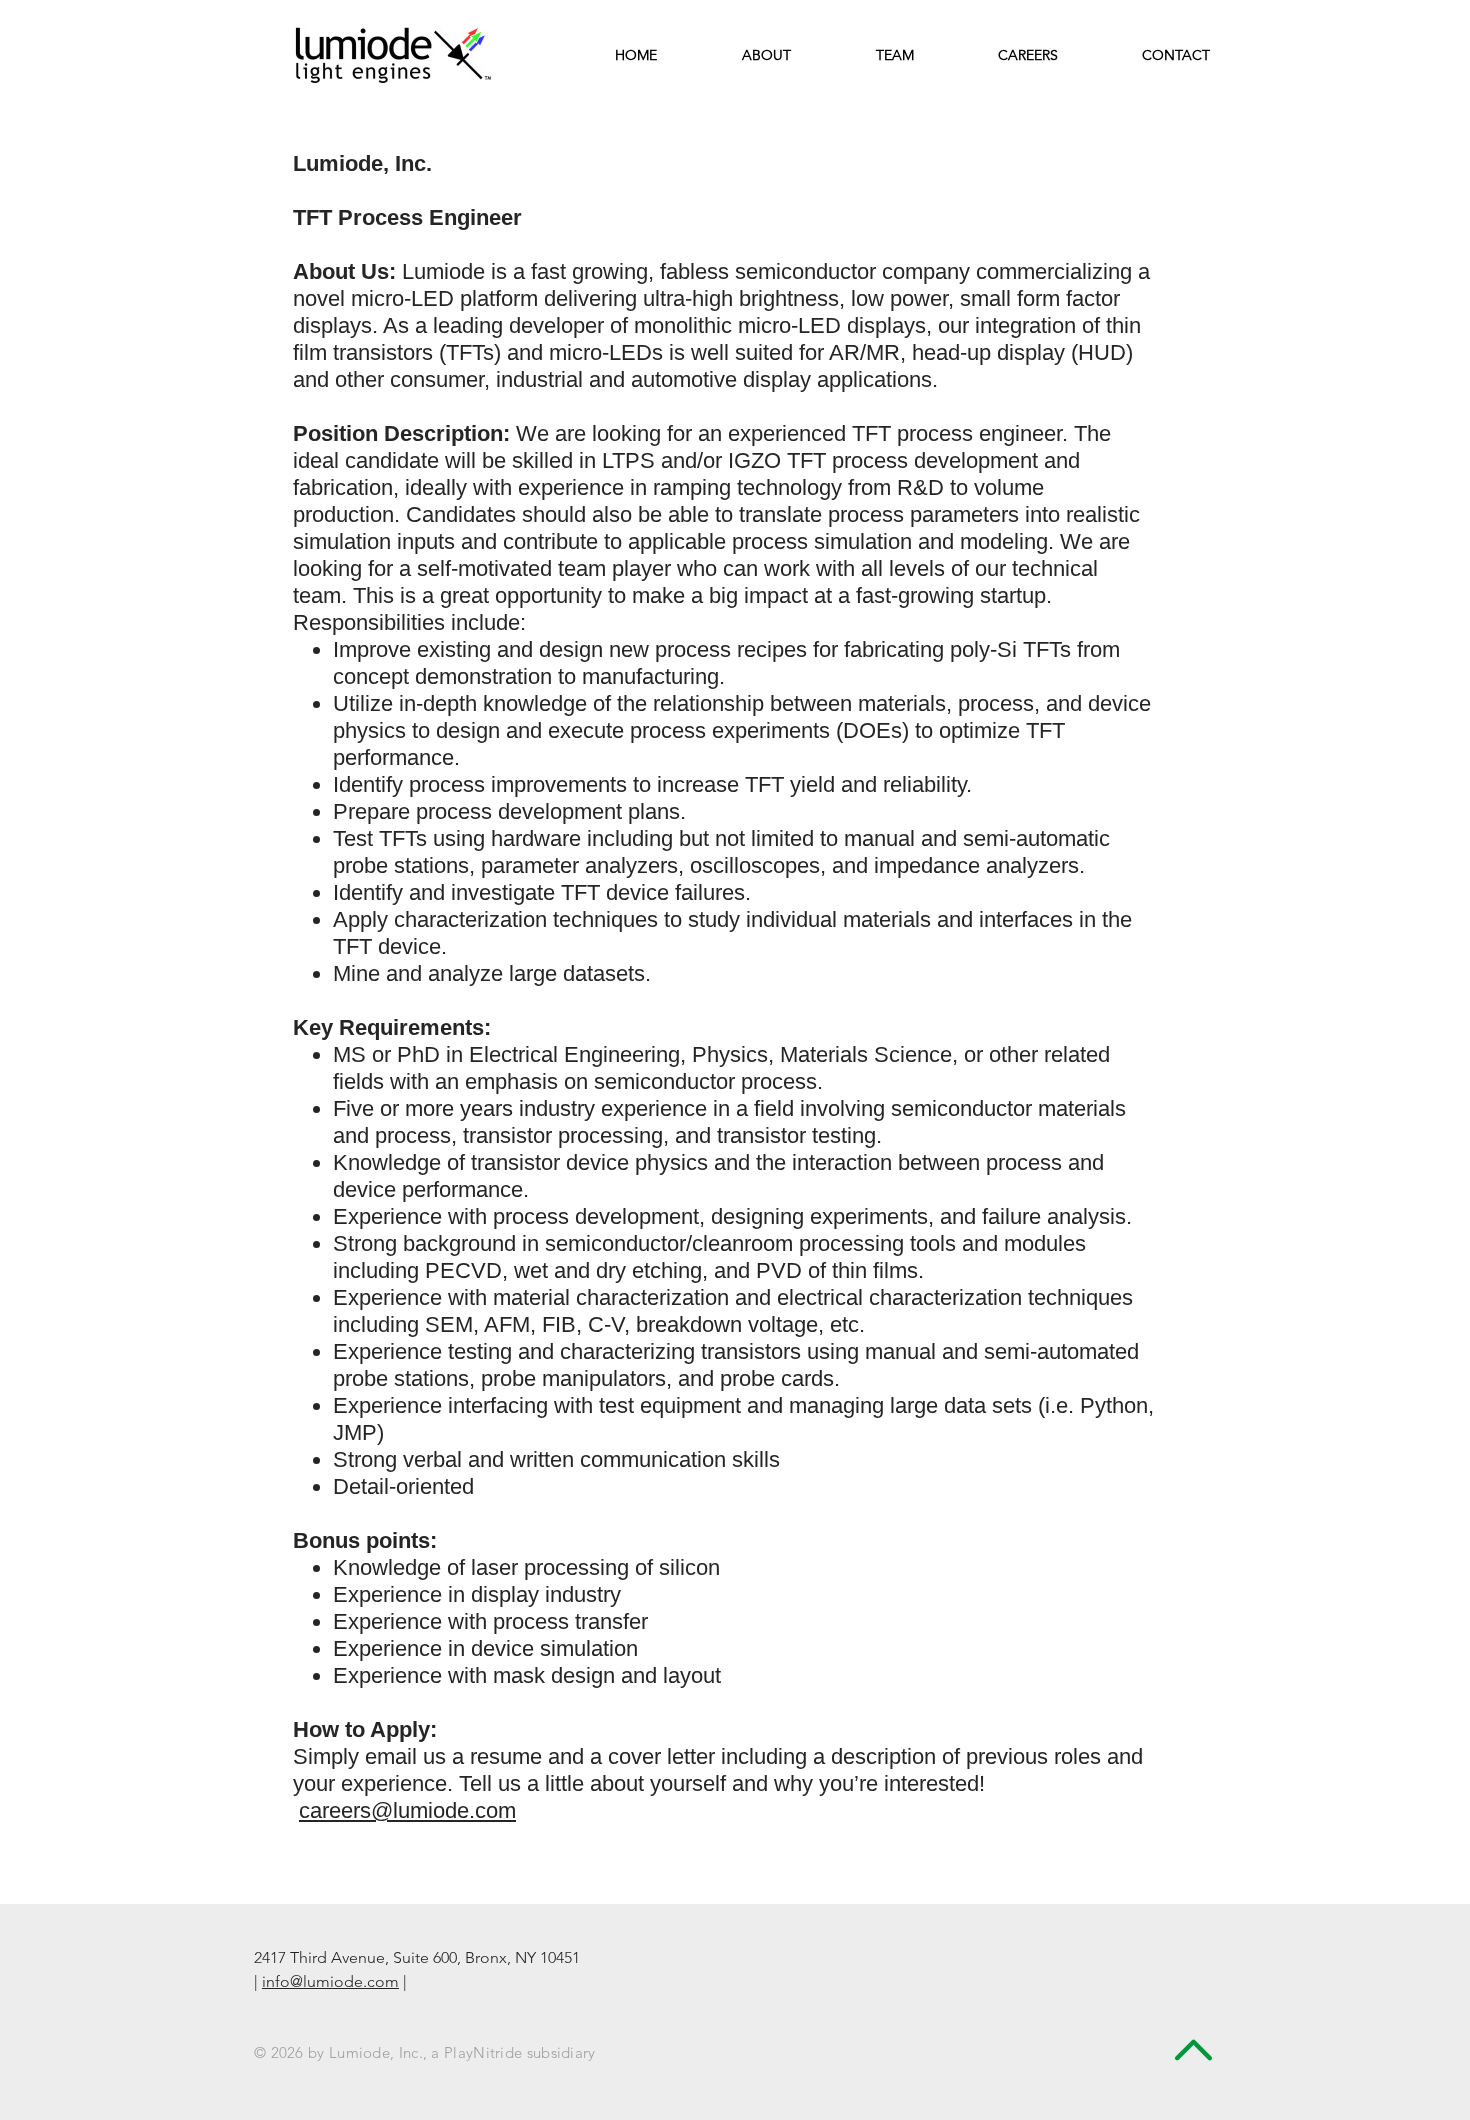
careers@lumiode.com (407, 1810)
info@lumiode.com (330, 1981)
